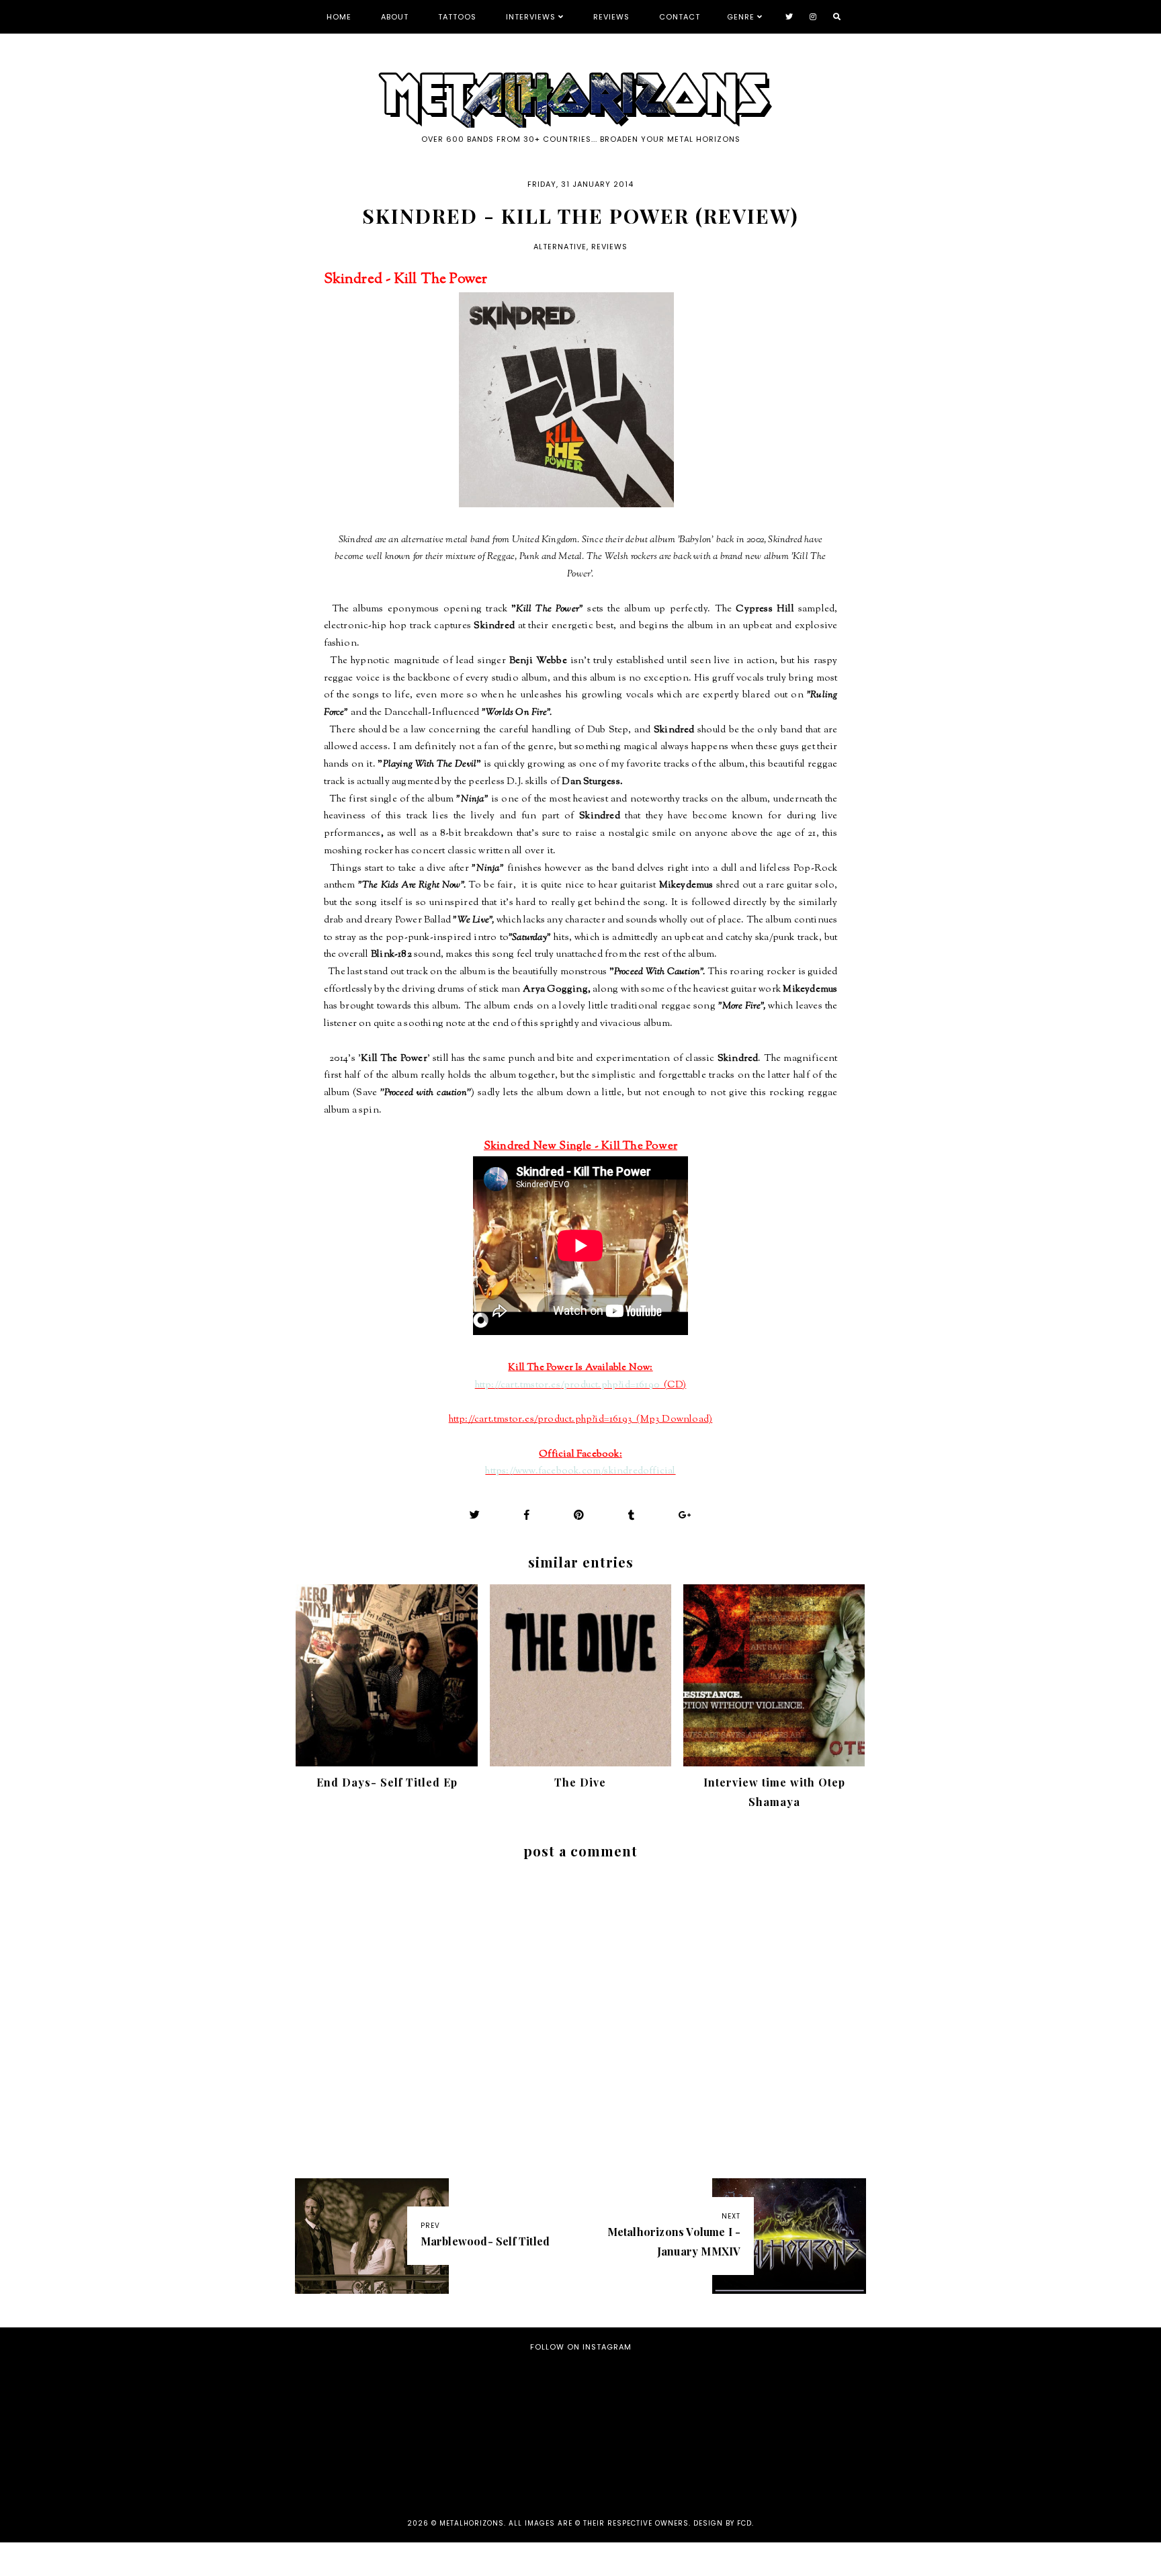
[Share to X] (475, 1515)
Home (339, 17)
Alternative (560, 247)
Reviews (611, 17)
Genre (741, 17)
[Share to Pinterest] (579, 1515)
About (395, 17)
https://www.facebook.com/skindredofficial (580, 1471)
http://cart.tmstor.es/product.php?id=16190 (567, 1385)
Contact (680, 17)
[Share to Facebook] (527, 1515)
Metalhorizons (472, 2523)
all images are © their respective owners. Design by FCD (630, 2523)
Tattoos (457, 17)
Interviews (531, 17)
